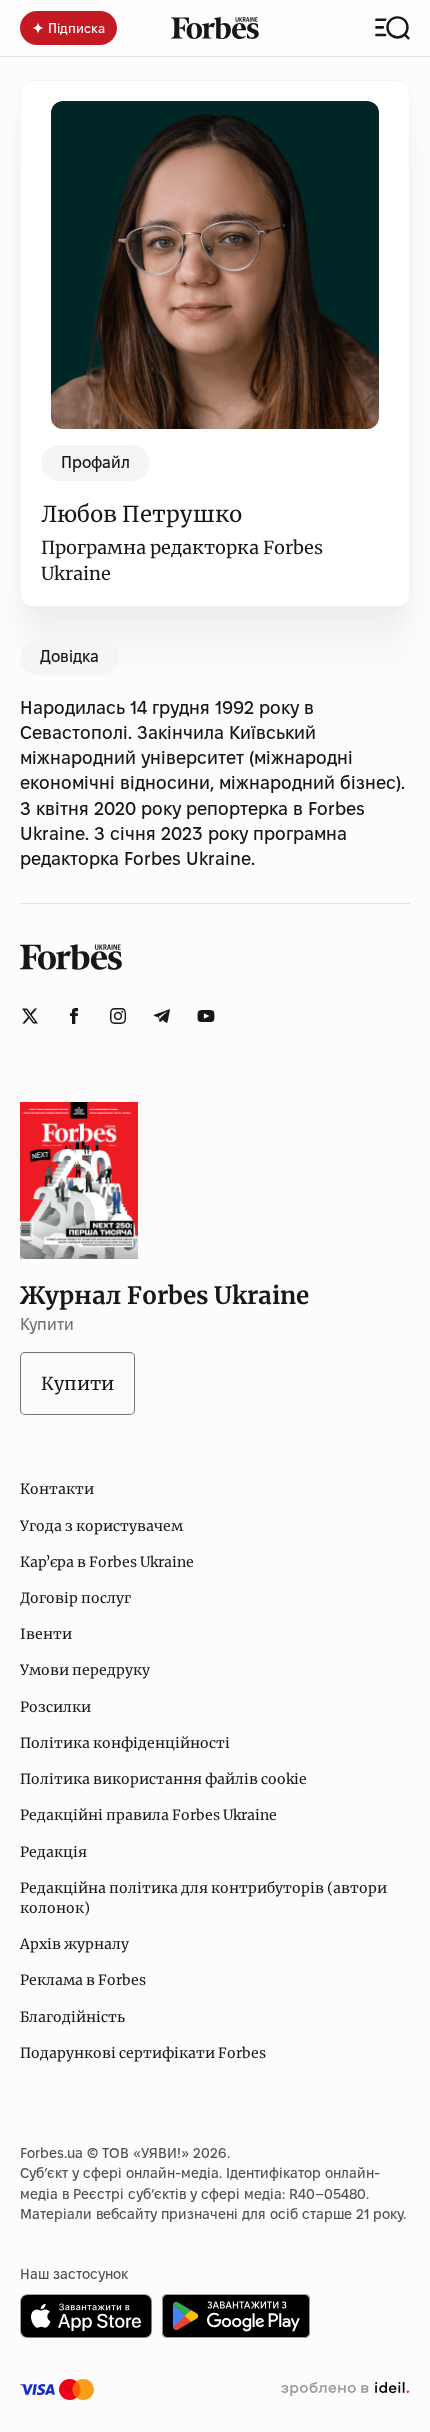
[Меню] (392, 28)
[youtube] (206, 1016)
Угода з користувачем (101, 1526)
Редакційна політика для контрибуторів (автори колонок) (203, 1898)
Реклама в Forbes (83, 1980)
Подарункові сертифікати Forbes (143, 2053)
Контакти (57, 1489)
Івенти (46, 1634)
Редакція (53, 1852)
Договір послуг (75, 1598)
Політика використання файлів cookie (163, 1779)
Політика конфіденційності (125, 1743)
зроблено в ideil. (345, 2389)
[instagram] (118, 1016)
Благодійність (72, 2017)
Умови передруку (85, 1670)
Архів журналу (74, 1944)
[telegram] (162, 1016)
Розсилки (55, 1707)
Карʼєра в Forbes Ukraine (107, 1562)
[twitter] (30, 1016)
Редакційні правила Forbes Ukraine (148, 1815)
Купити (77, 1383)
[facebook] (74, 1016)
